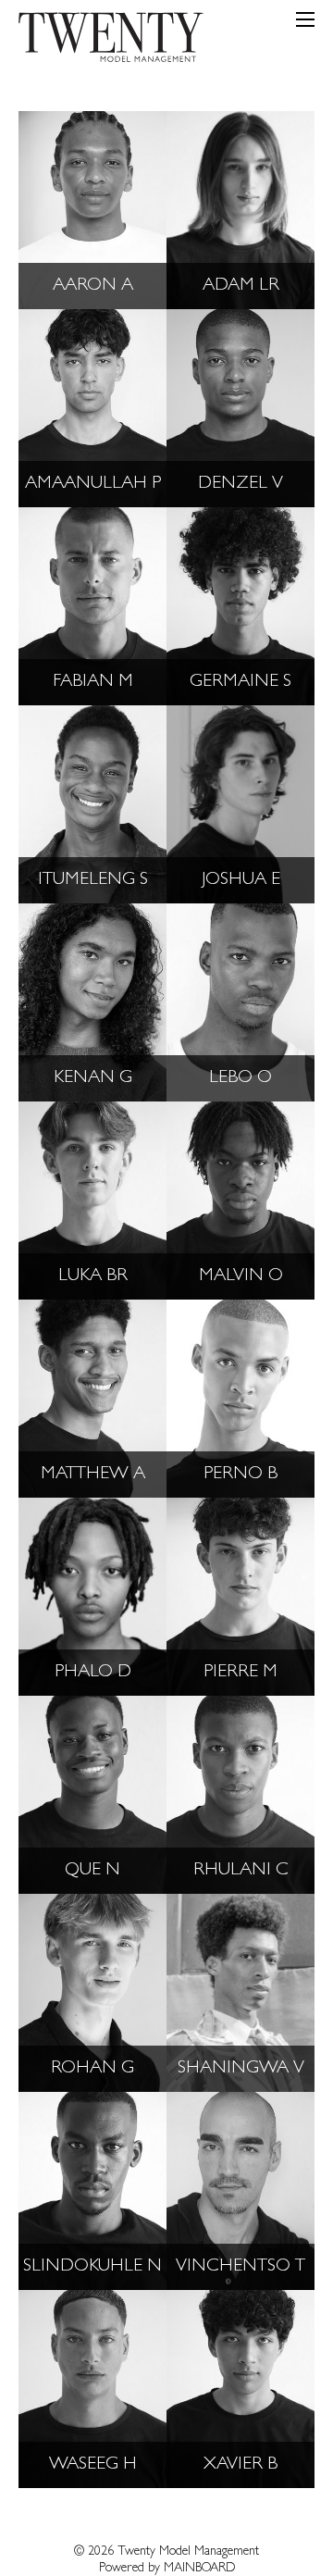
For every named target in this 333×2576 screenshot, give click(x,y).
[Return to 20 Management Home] (111, 41)
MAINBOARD (199, 2569)
